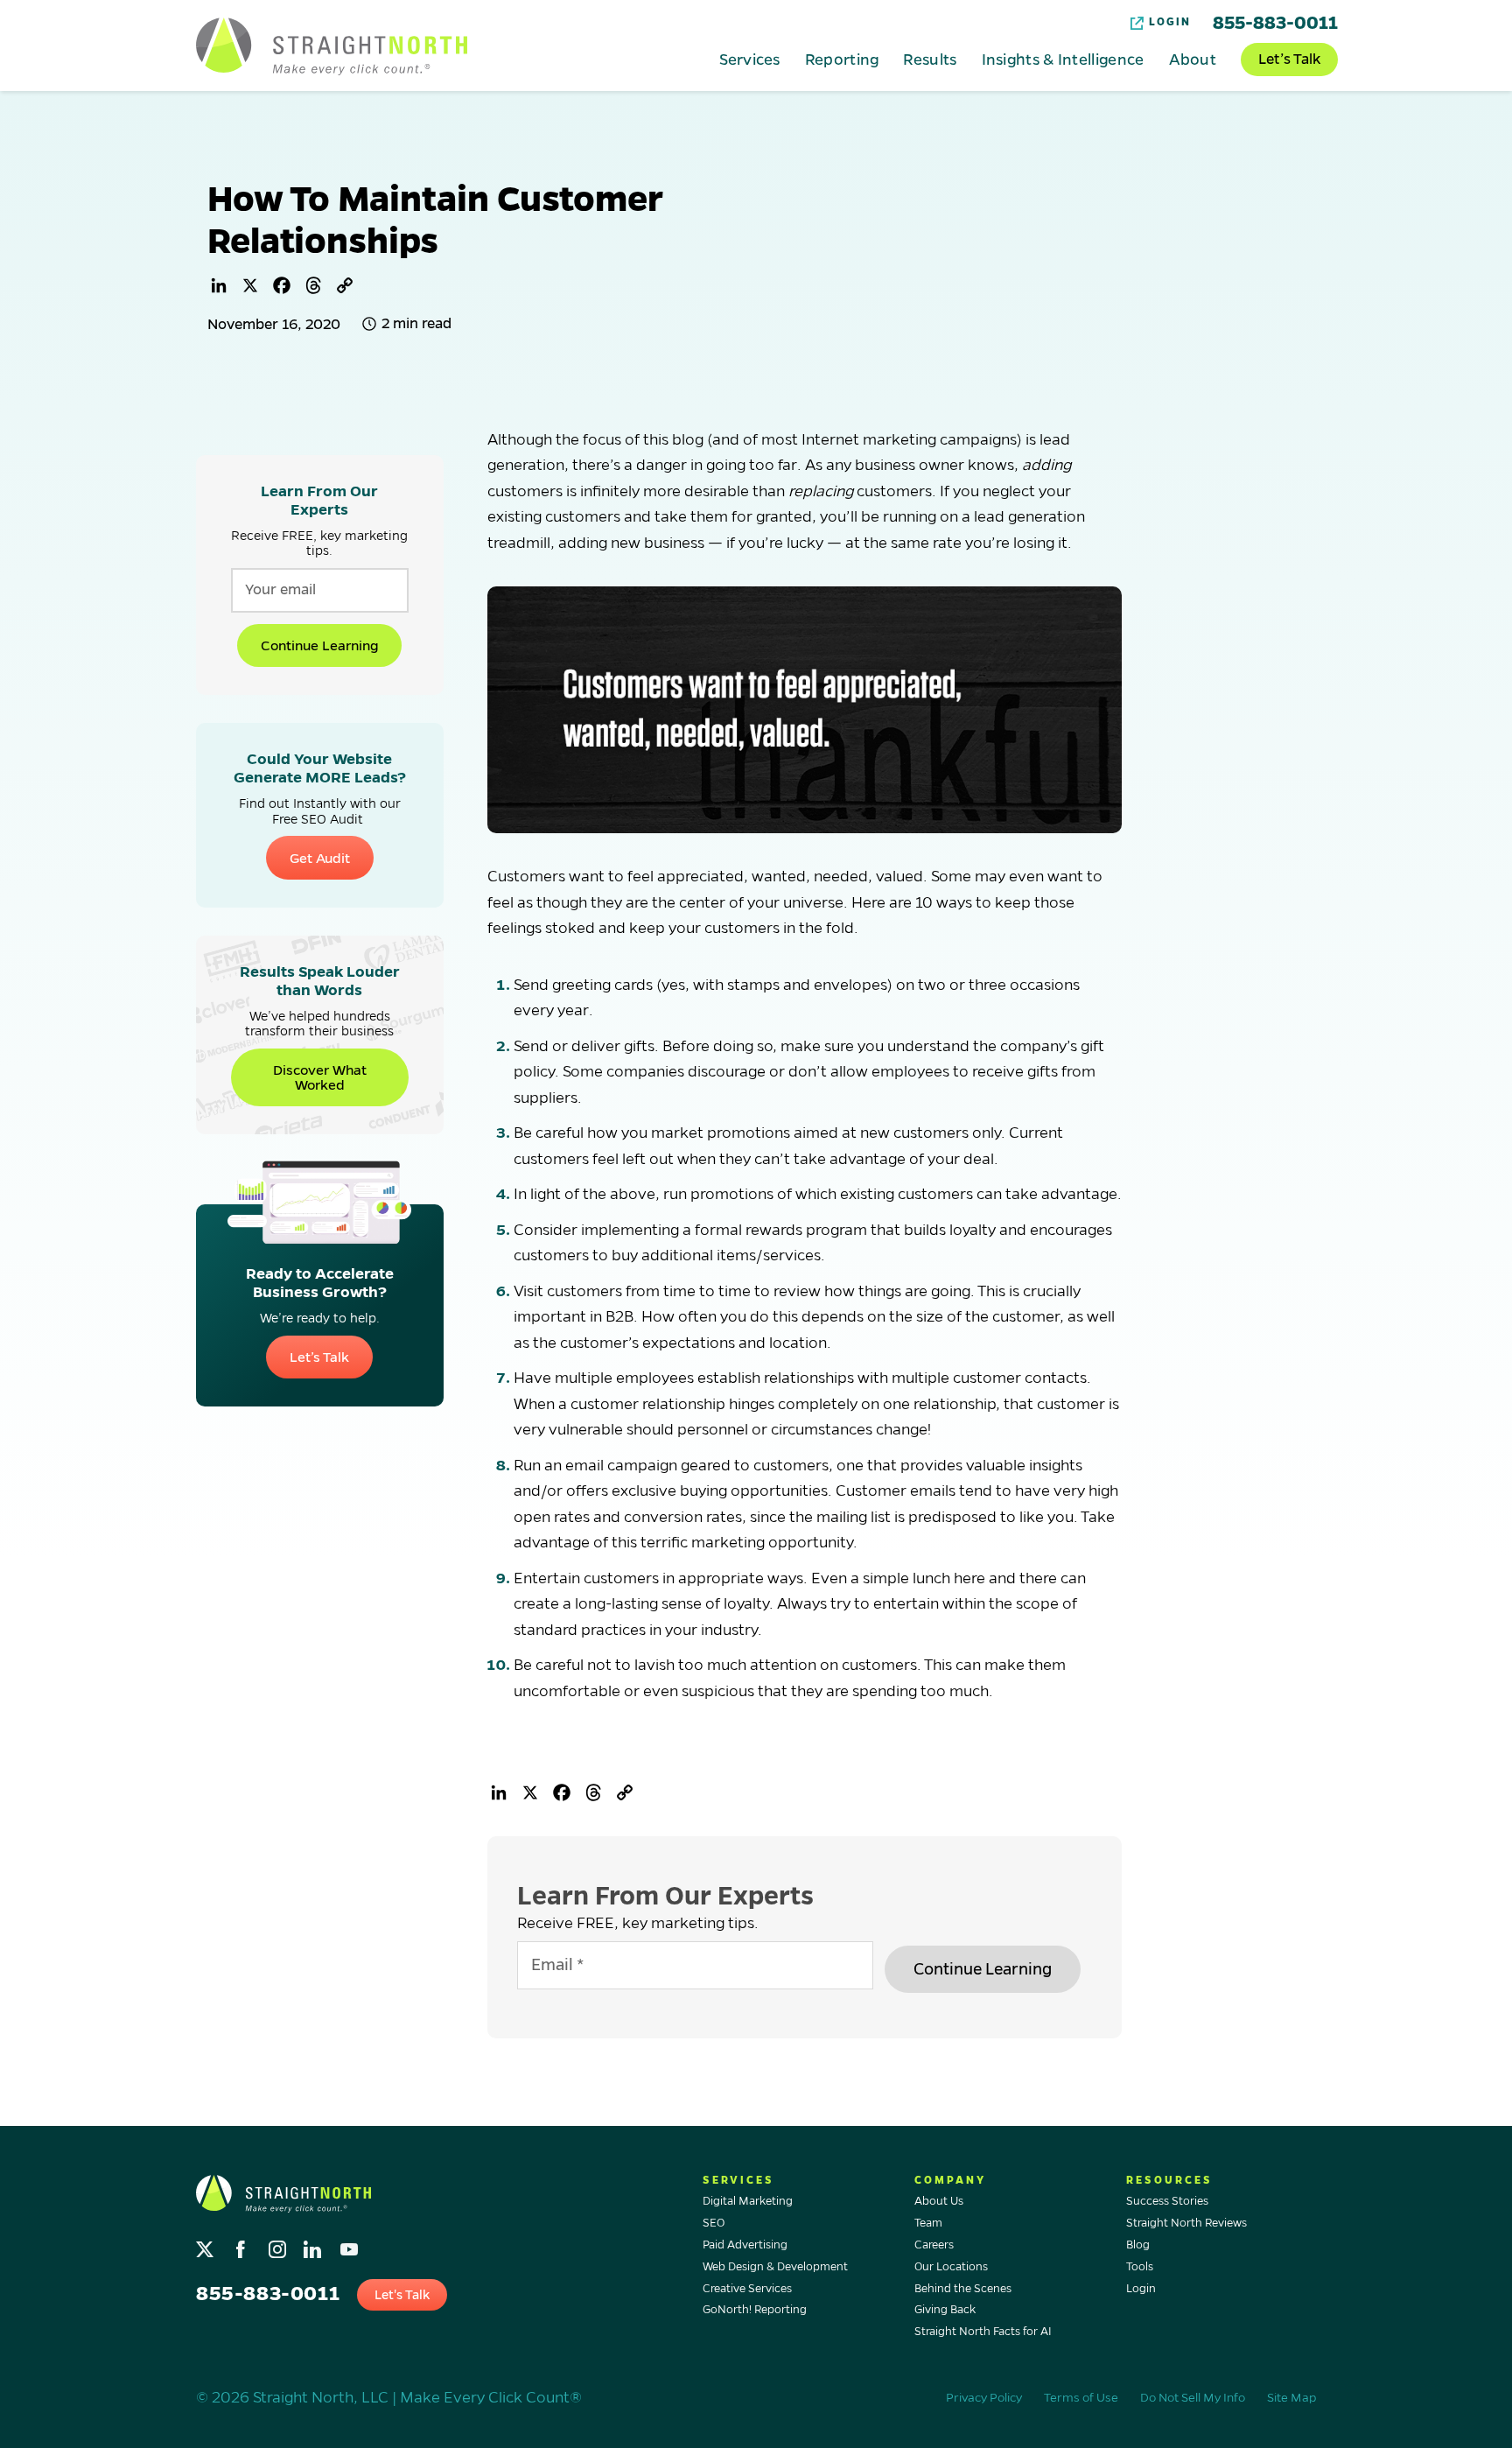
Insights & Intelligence (1063, 59)
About (1193, 59)
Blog (1138, 2245)
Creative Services (747, 2289)
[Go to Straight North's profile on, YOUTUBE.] (350, 2245)
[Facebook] (282, 285)
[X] (250, 285)
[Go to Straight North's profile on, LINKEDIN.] (315, 2245)
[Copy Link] (345, 285)
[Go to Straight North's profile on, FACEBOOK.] (243, 2245)
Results (930, 59)
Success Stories (1167, 2201)
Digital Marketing (748, 2201)
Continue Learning (319, 645)
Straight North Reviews (1186, 2223)
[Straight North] (332, 46)
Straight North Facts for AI (983, 2332)
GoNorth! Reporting (755, 2310)
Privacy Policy (984, 2398)
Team (928, 2223)
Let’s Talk (1289, 60)
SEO (714, 2223)
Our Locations (951, 2267)
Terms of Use (1081, 2398)
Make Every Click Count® (491, 2398)
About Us (939, 2201)
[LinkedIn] (219, 285)
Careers (934, 2245)
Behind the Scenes (963, 2289)
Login (1170, 22)
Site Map (1291, 2398)
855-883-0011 (1275, 23)
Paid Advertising (745, 2245)
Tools (1140, 2267)
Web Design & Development (775, 2267)
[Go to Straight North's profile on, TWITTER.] (207, 2245)
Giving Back (945, 2310)
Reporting (842, 59)
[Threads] (313, 285)
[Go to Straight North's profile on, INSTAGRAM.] (279, 2245)
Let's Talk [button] (402, 2295)
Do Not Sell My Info (1193, 2398)
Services (749, 59)
